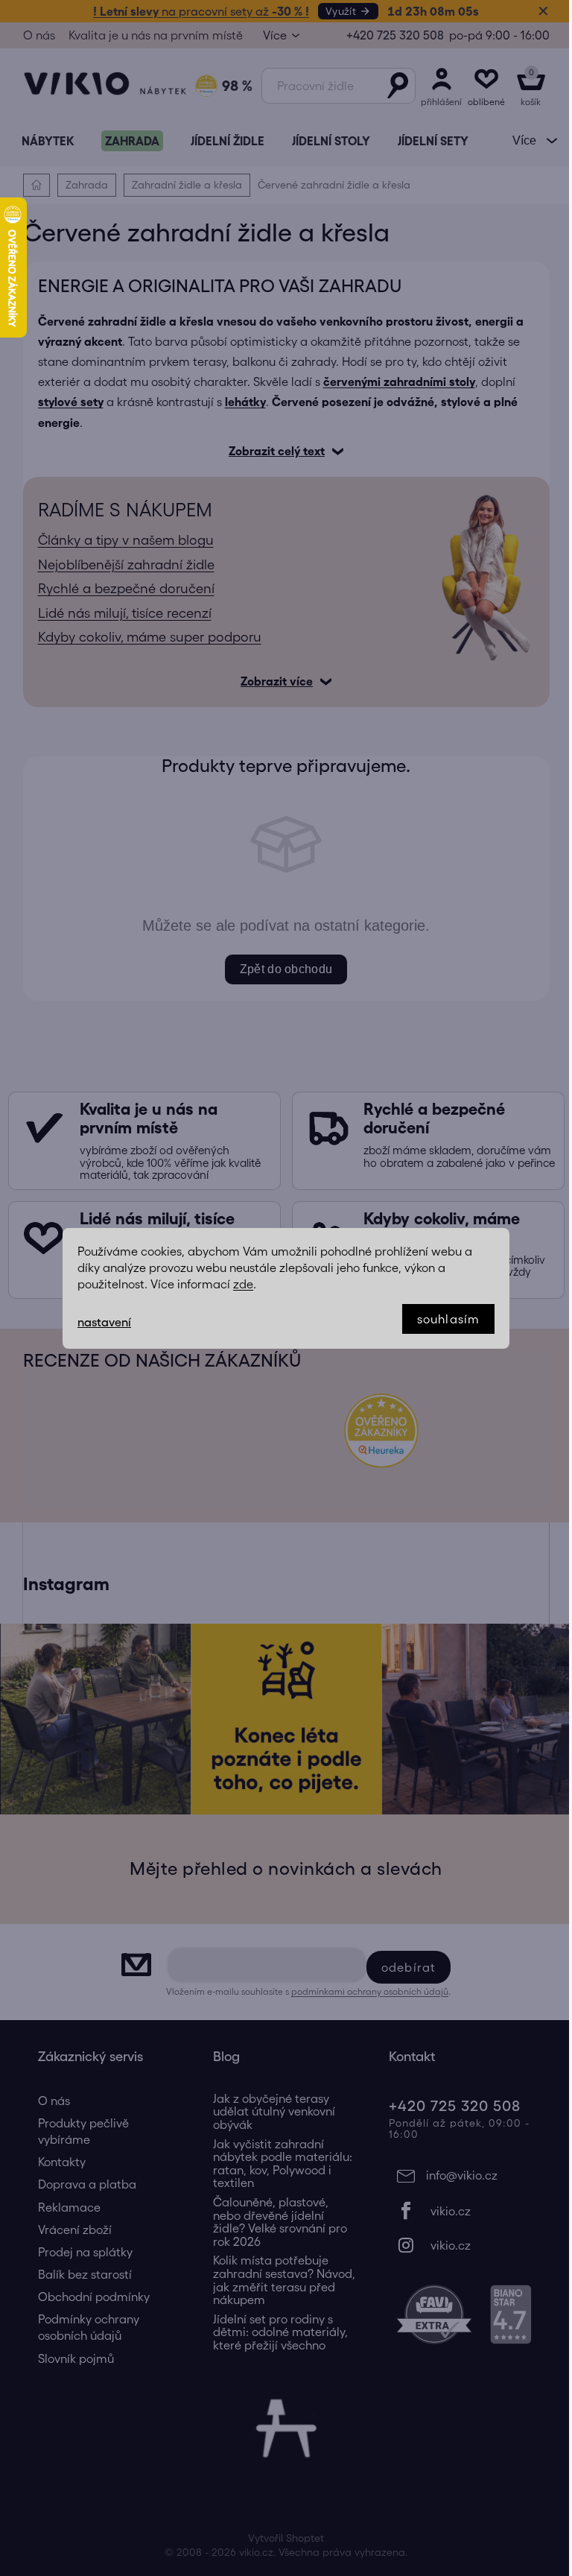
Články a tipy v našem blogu (120, 540)
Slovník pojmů (70, 2358)
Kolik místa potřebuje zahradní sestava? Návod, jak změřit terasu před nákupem (279, 2280)
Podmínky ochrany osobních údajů (83, 2327)
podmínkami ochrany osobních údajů (365, 1991)
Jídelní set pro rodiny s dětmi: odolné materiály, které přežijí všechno (275, 2332)
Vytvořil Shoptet (281, 2538)
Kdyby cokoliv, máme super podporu (144, 637)
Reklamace (63, 2207)
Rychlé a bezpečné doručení (120, 589)
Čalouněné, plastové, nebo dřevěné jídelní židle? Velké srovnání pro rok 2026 (275, 2222)
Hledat (392, 86)
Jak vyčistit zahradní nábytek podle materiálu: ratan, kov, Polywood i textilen (277, 2164)
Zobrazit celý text (271, 451)
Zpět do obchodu (280, 969)
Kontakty (56, 2162)
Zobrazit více (271, 681)
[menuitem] (42, 141)
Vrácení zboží (69, 2230)
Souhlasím (443, 1319)
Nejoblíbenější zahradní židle (120, 565)
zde (238, 1284)
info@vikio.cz (456, 2175)
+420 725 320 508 (389, 35)
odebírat (403, 1967)
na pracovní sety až (196, 11)
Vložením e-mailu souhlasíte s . (303, 1991)
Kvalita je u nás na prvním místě (150, 35)
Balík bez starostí (79, 2274)
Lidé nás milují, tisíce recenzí (119, 613)
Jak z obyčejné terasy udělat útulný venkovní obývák (269, 2112)
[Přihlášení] (436, 86)
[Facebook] (456, 2211)
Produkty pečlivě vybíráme (77, 2131)
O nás (33, 35)
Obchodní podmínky (88, 2297)
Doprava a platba (81, 2184)
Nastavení (99, 1322)
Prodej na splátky (79, 2252)
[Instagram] (456, 2245)
